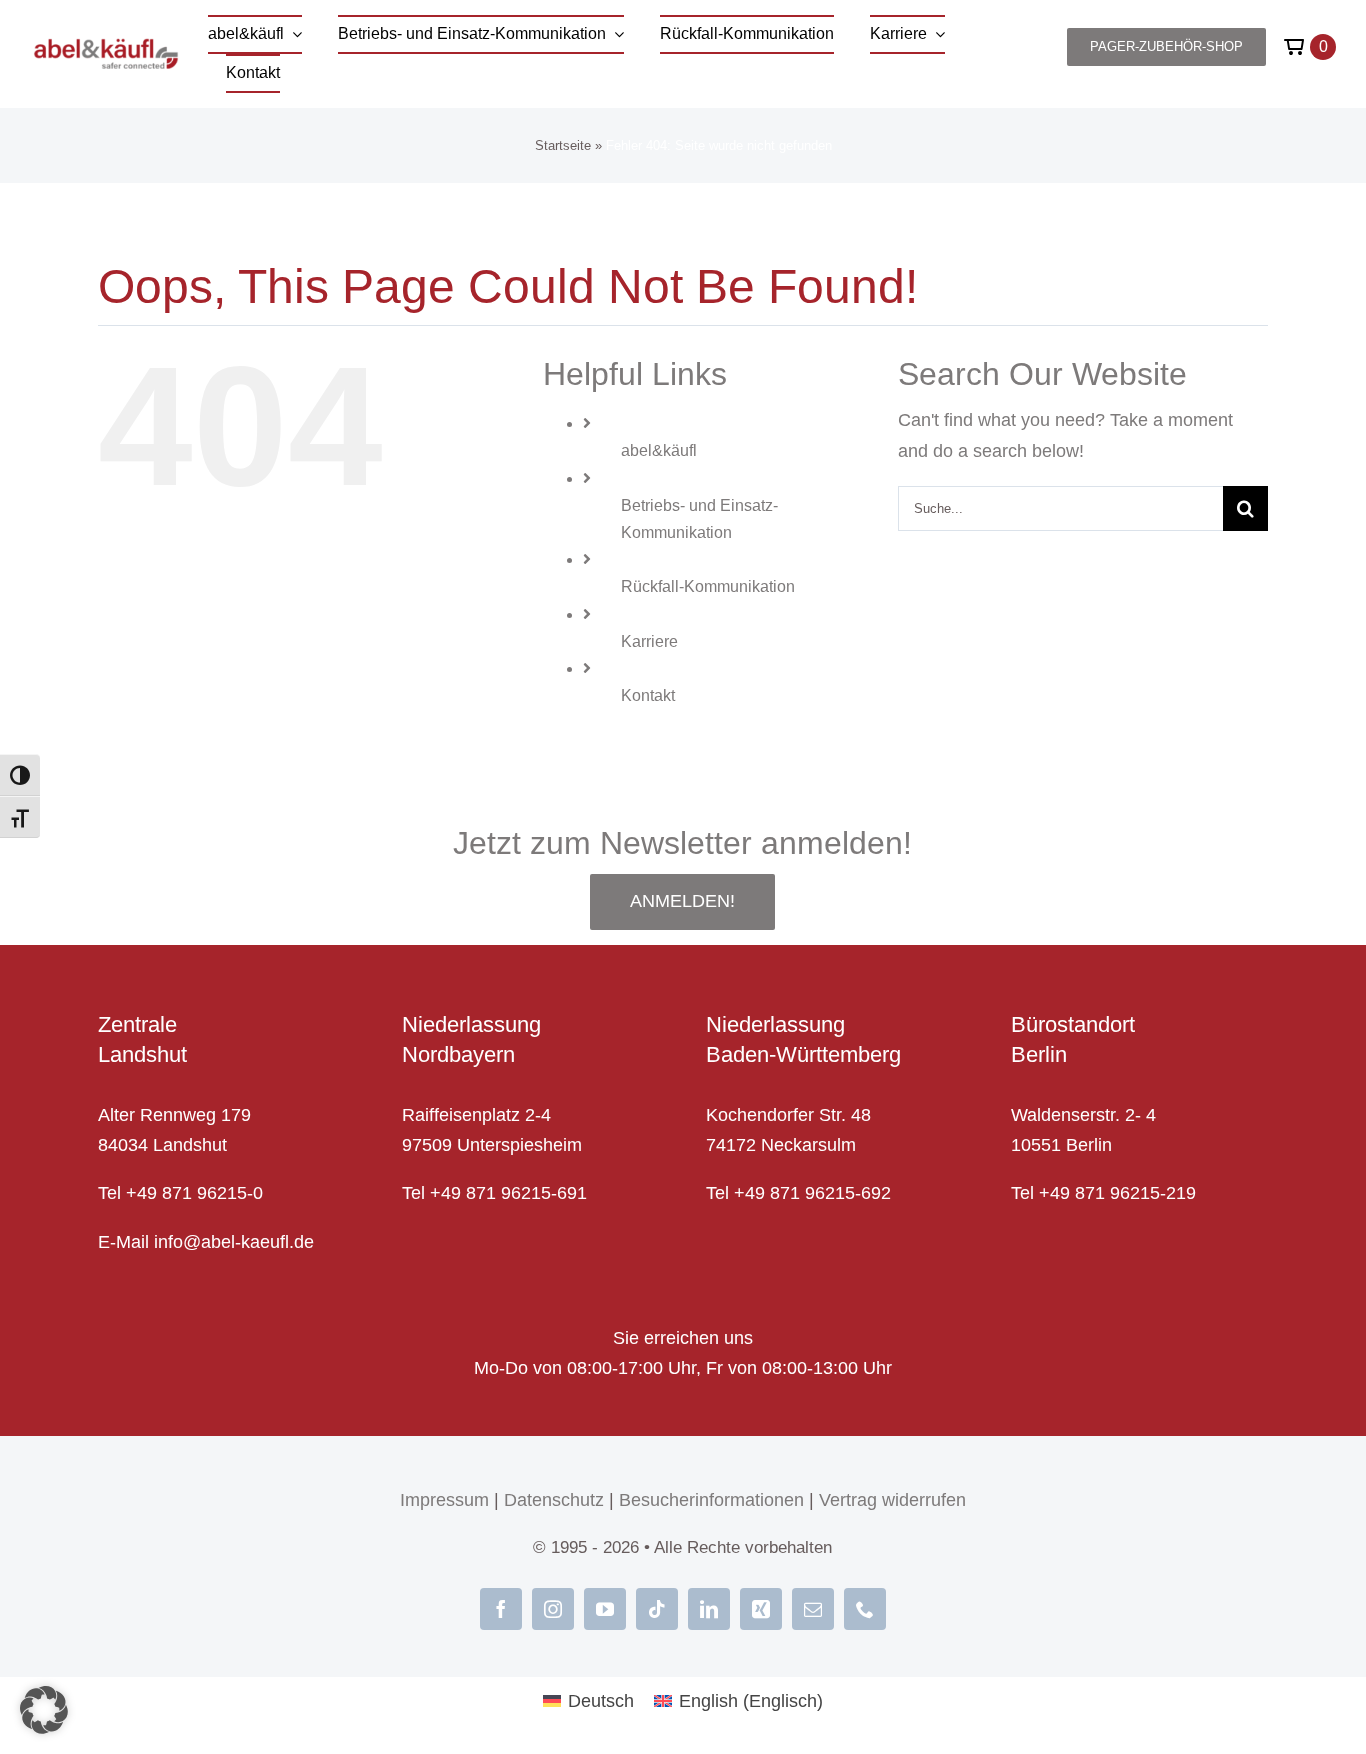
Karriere (649, 641)
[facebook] (501, 1609)
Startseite (563, 145)
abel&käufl (659, 450)
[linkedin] (709, 1609)
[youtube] (605, 1609)
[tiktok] (657, 1609)
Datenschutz (554, 1500)
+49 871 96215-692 (812, 1193)
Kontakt (648, 695)
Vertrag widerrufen (892, 1500)
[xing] (761, 1609)
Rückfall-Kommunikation (708, 586)
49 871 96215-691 (514, 1193)
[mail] (813, 1609)
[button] (44, 1710)
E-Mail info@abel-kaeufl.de (206, 1242)
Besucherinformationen (711, 1500)
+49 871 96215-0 (194, 1193)
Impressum (444, 1500)
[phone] (865, 1609)
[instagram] (553, 1609)
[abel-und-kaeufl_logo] (106, 47)
